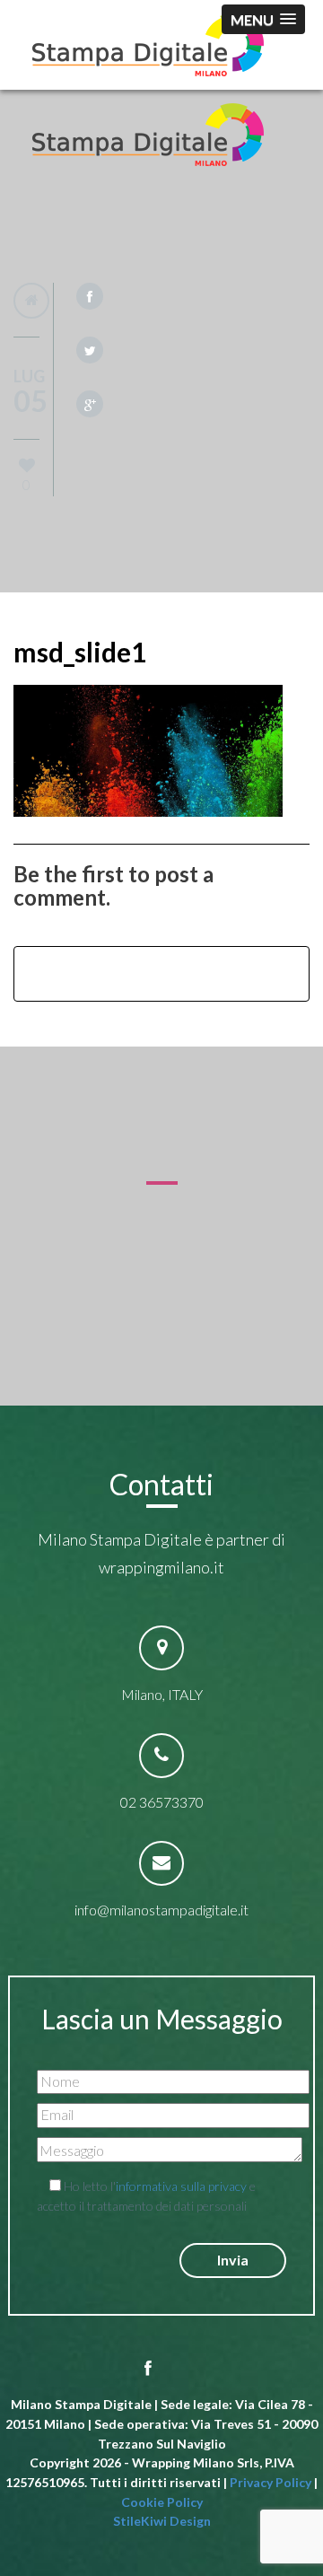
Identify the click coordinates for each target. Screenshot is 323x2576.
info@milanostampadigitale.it (161, 1910)
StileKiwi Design (162, 2521)
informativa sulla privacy (181, 2186)
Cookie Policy (162, 2502)
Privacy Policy (271, 2482)
